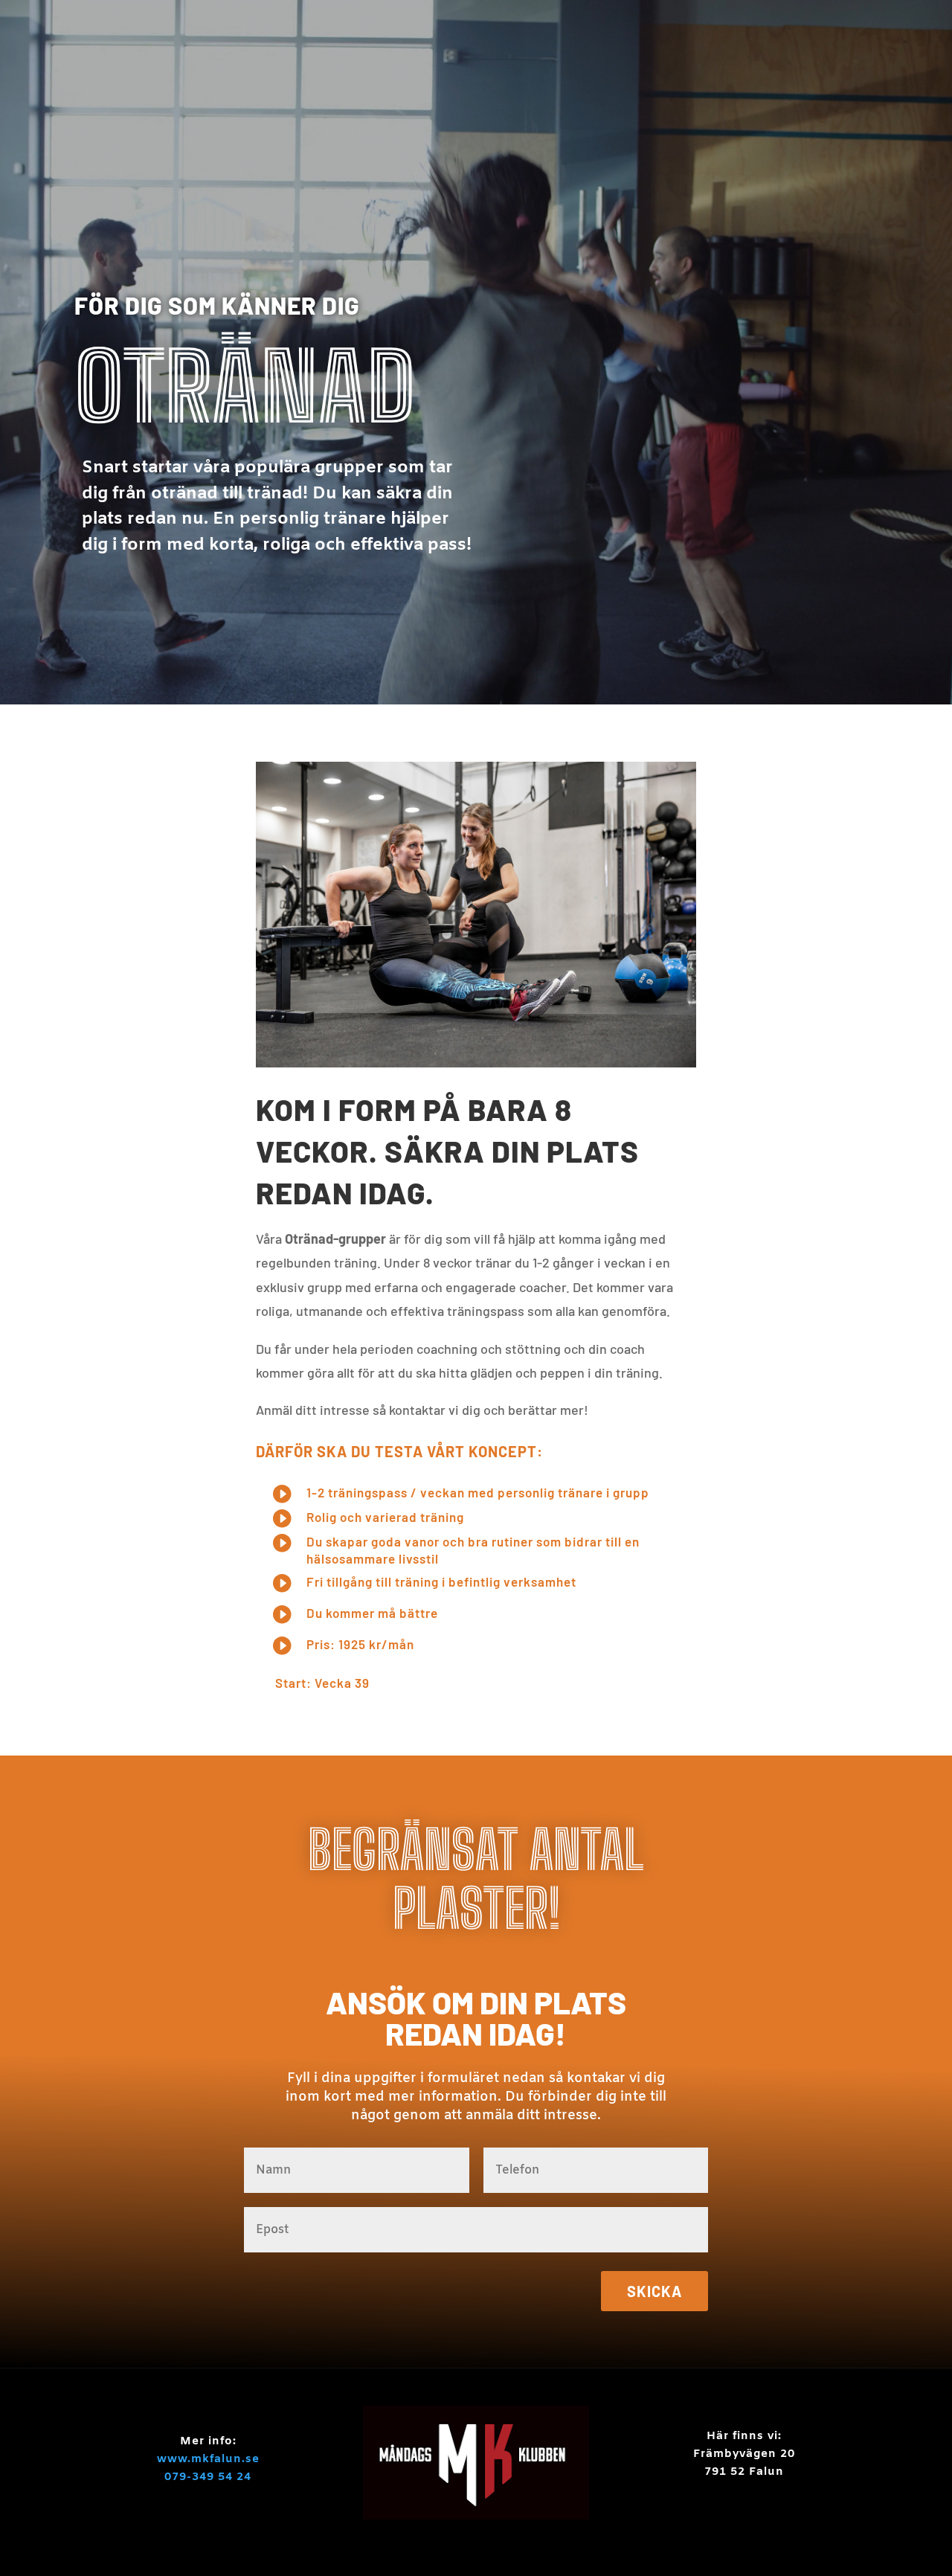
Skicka (654, 2291)
